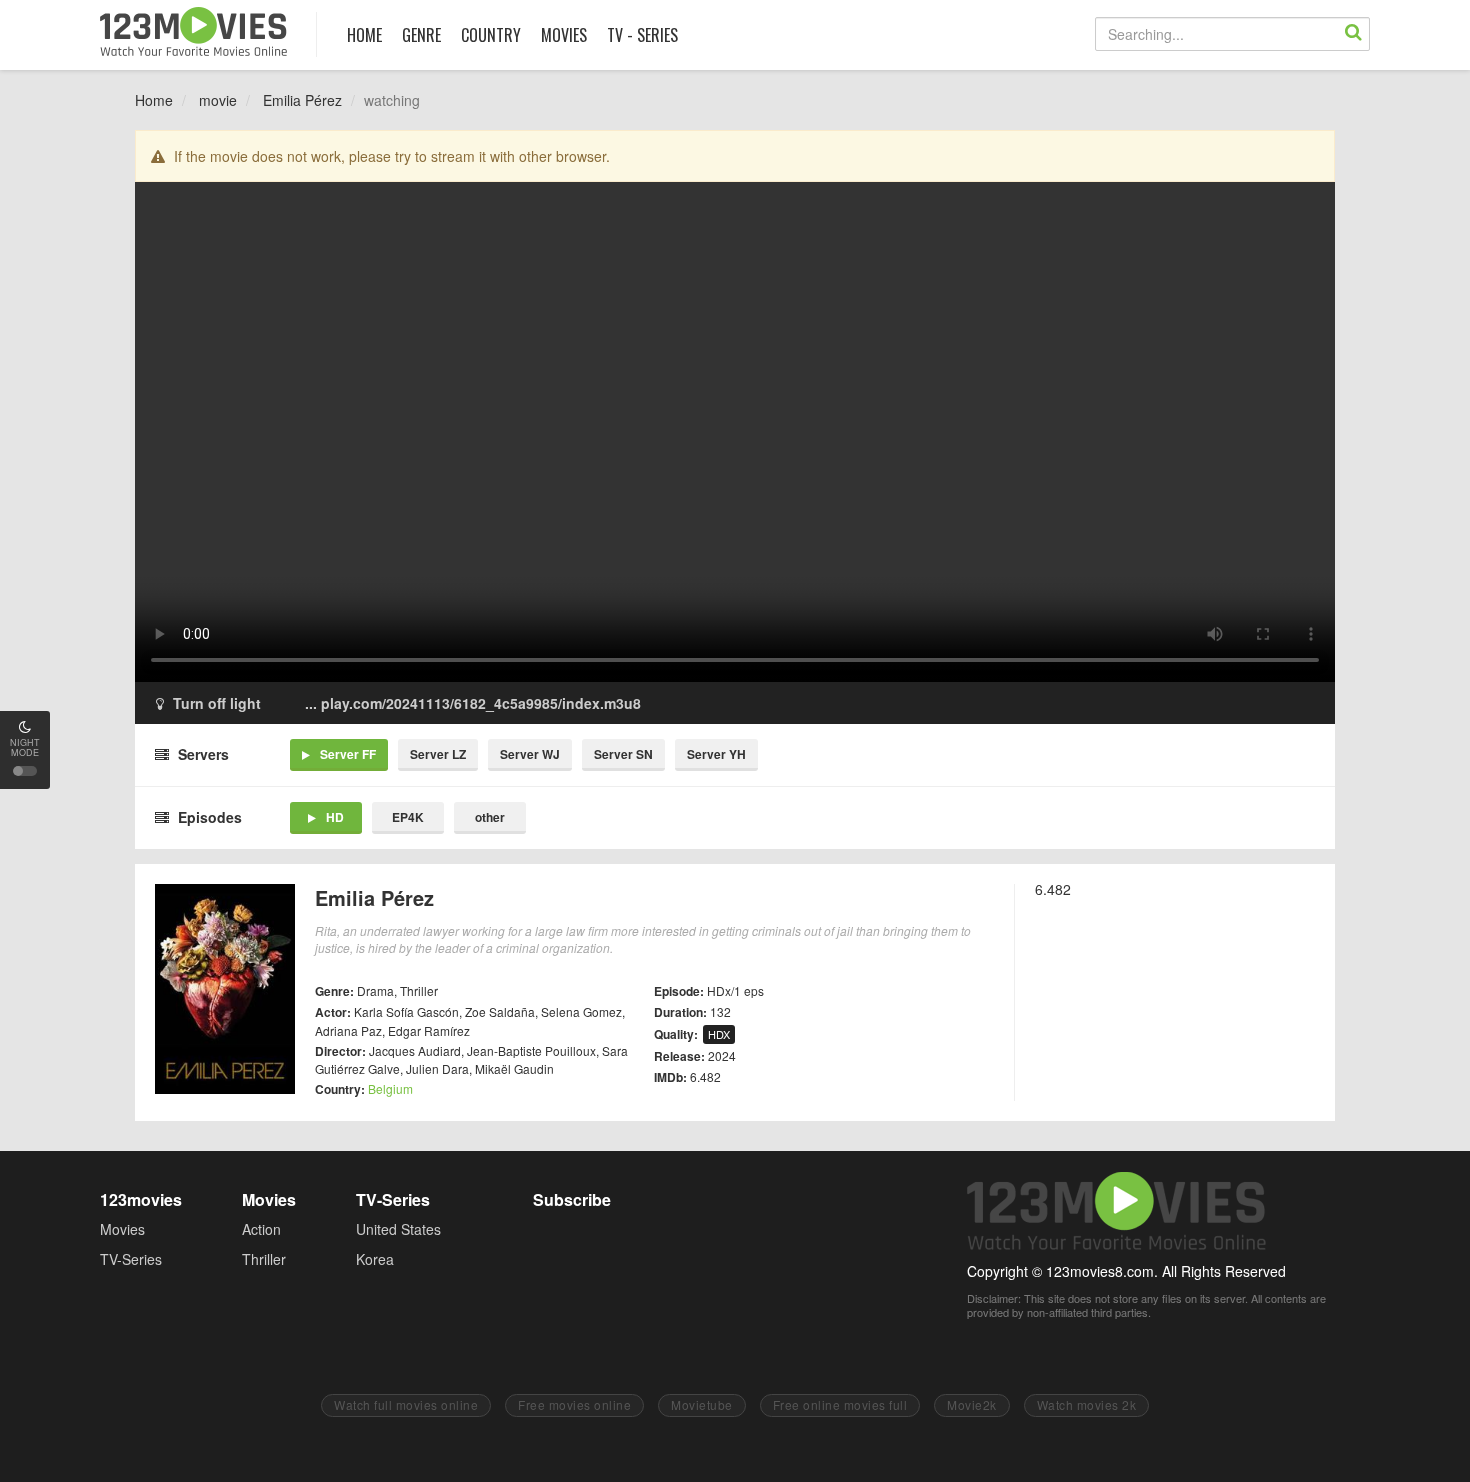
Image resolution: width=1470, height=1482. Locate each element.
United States (398, 1229)
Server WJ (530, 754)
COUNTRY (491, 35)
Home (154, 100)
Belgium (390, 1088)
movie (218, 100)
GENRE (421, 35)
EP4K (408, 817)
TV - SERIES (642, 35)
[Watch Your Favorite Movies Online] (193, 31)
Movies (122, 1229)
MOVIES (564, 35)
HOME (364, 35)
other (490, 817)
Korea (375, 1259)
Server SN (623, 754)
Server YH (716, 754)
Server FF (348, 754)
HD (335, 817)
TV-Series (131, 1259)
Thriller (264, 1259)
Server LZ (438, 754)
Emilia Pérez (302, 100)
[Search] (1353, 34)
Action (261, 1229)
